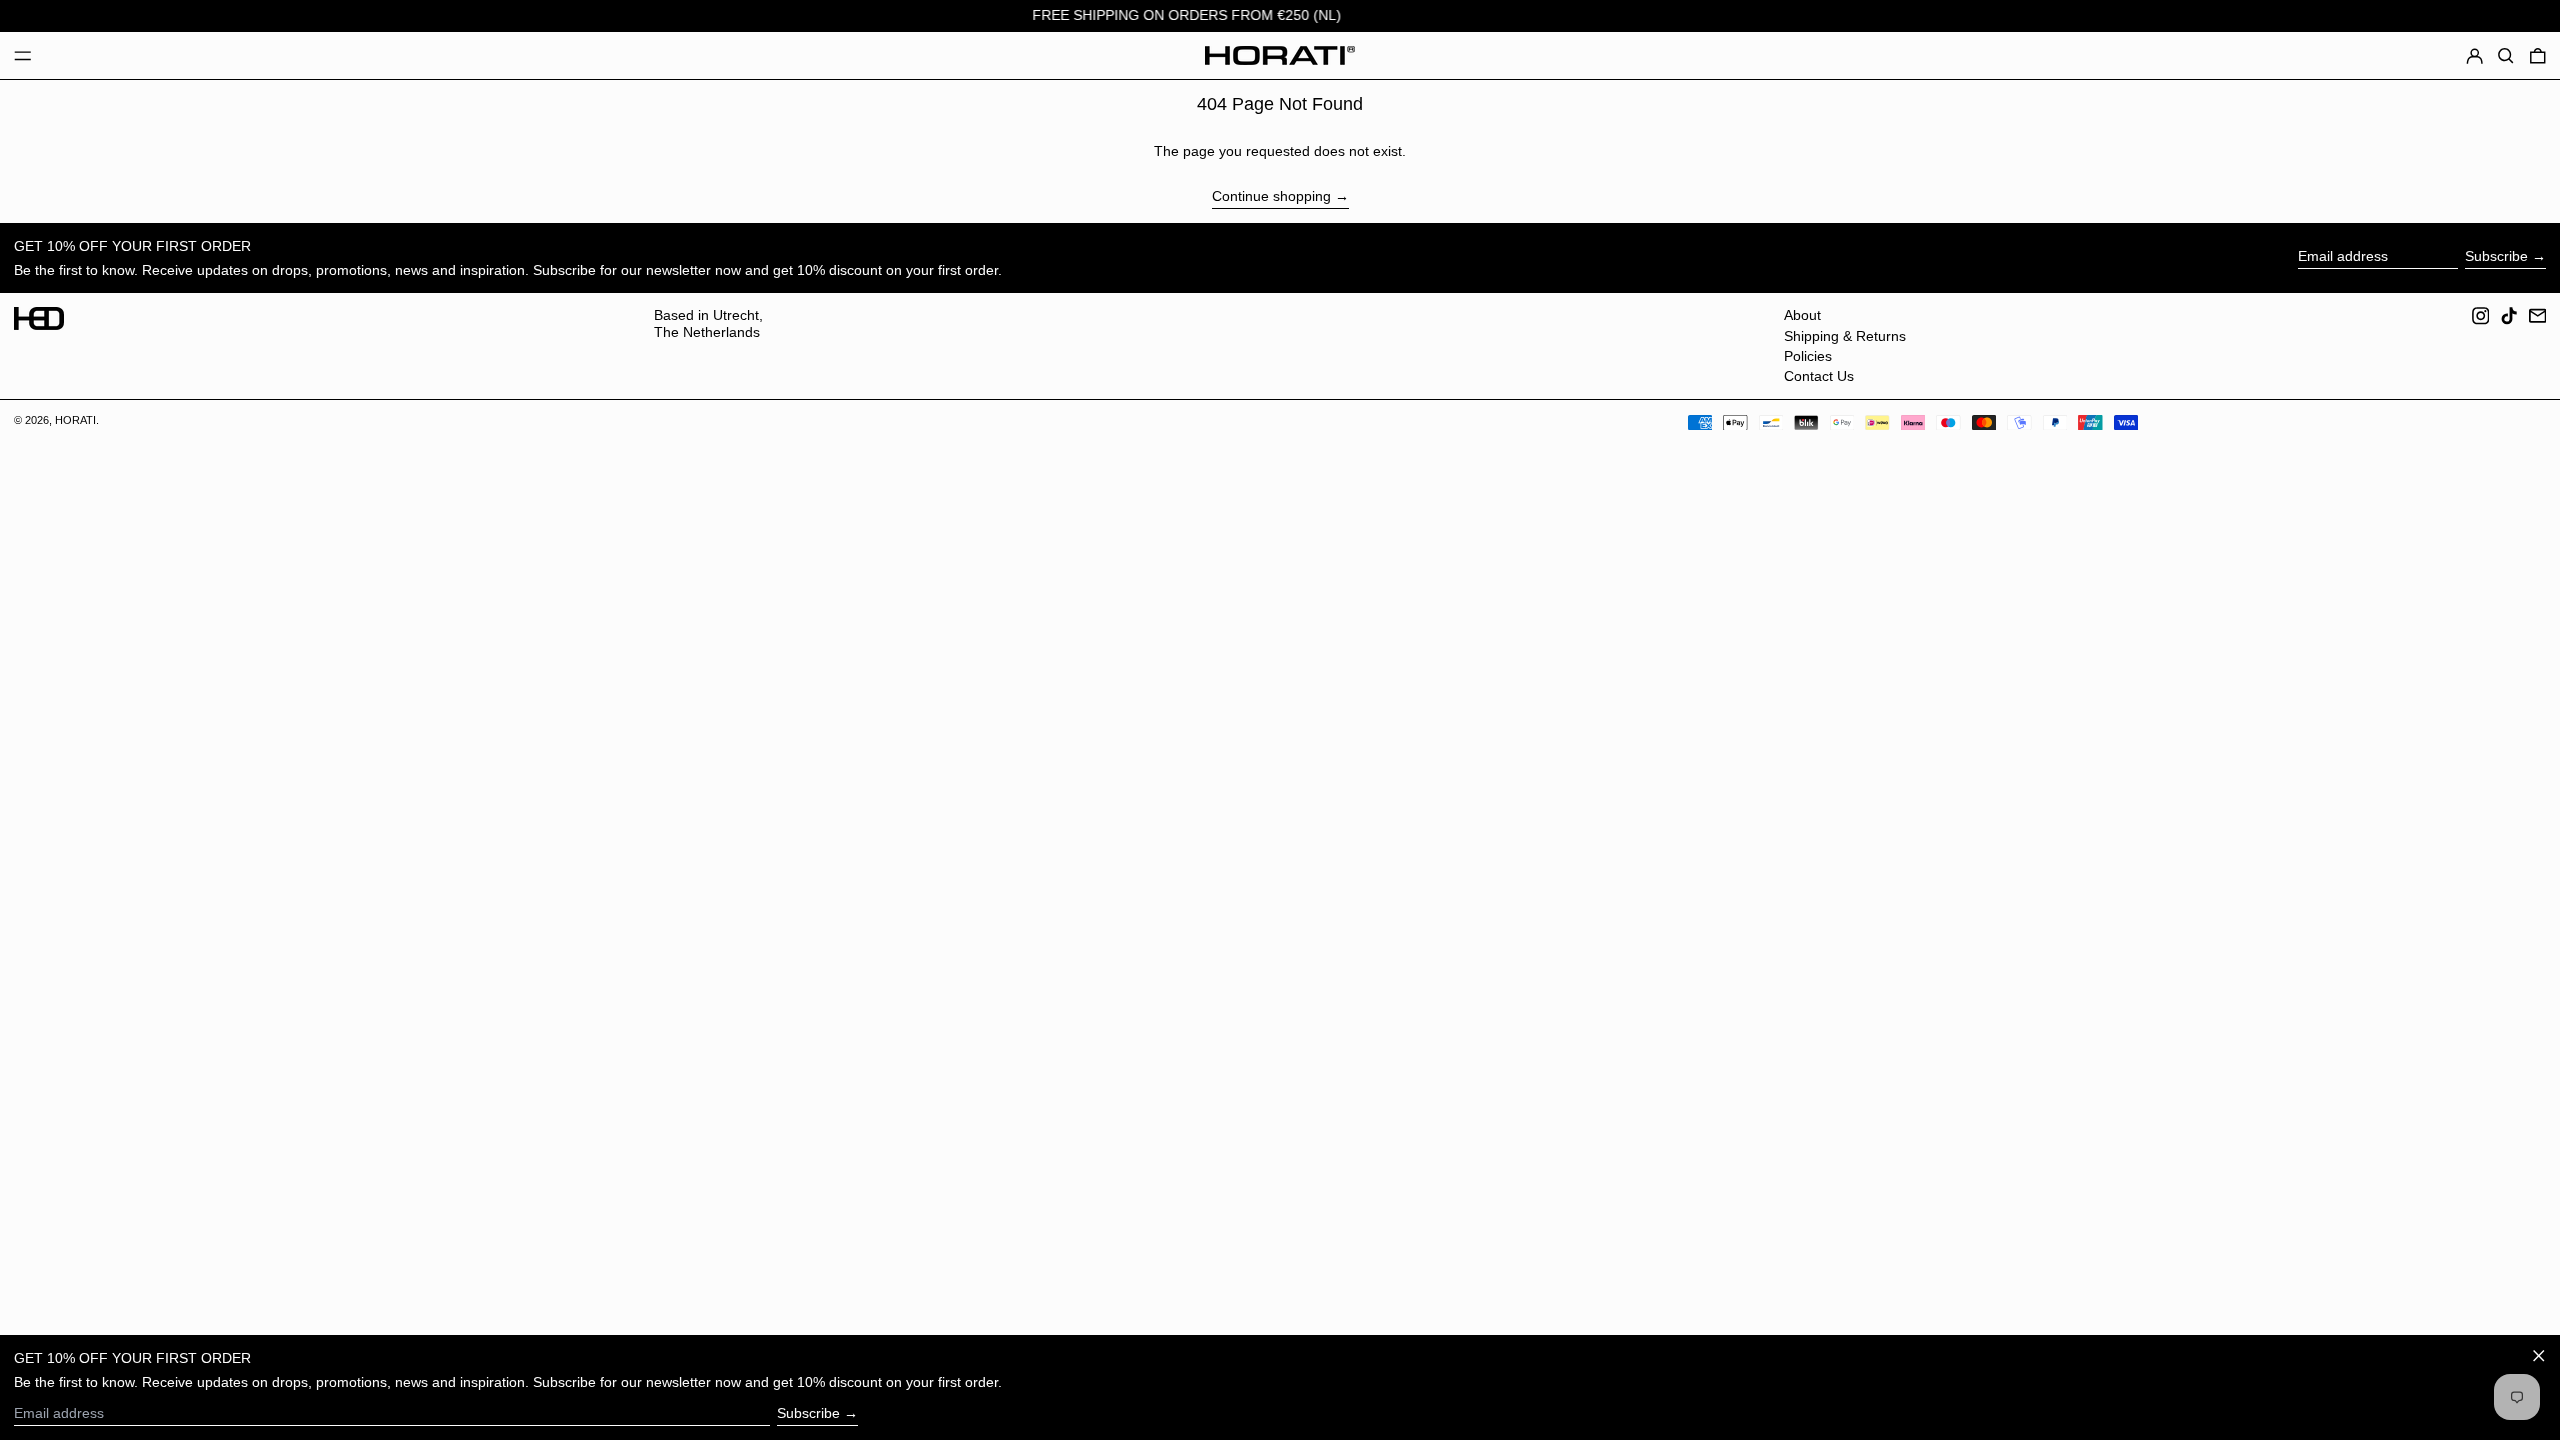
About (1802, 315)
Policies (1808, 356)
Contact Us (1819, 376)
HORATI (75, 420)
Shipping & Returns (1845, 336)
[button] (2506, 56)
